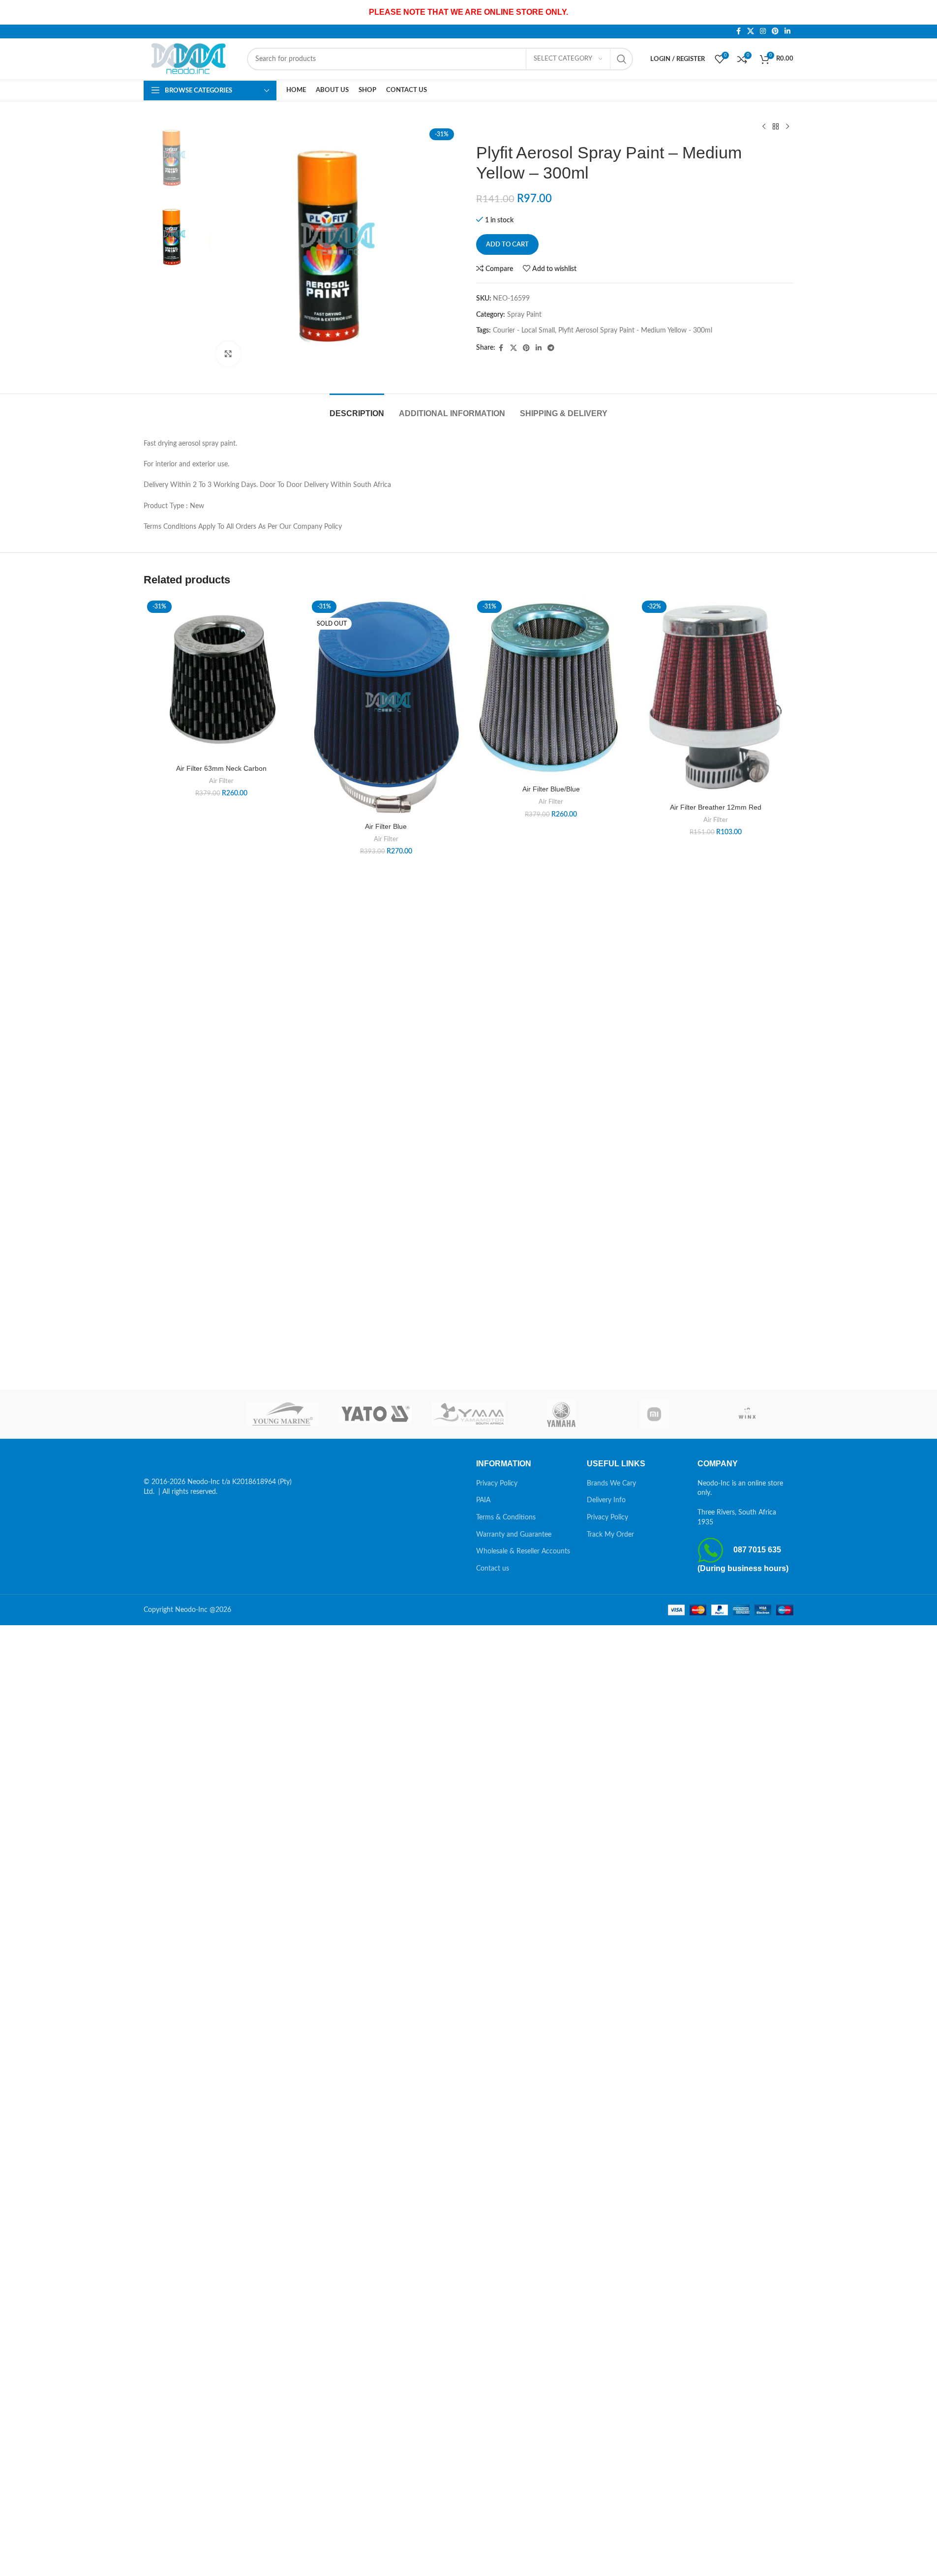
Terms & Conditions (506, 1517)
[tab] (357, 409)
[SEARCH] (622, 59)
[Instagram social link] (763, 31)
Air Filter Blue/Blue (551, 789)
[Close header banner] (925, 12)
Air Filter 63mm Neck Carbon (221, 768)
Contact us (493, 1569)
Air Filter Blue (386, 826)
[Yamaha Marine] (561, 1414)
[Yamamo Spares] (468, 1414)
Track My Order (610, 1535)
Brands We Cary (611, 1484)
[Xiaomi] (654, 1414)
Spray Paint (524, 315)
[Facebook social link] (738, 31)
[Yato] (376, 1414)
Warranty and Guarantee (514, 1535)
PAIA (483, 1500)
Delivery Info (606, 1500)
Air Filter (221, 781)
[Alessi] (190, 1414)
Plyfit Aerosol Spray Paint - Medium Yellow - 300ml (635, 331)
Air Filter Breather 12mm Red (716, 807)
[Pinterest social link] (775, 31)
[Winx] (747, 1414)
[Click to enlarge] (228, 354)
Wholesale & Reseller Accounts (523, 1551)
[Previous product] (764, 127)
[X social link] (751, 31)
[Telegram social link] (551, 348)
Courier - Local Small (524, 331)
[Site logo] (190, 59)
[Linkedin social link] (787, 31)
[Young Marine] (283, 1414)
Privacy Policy (497, 1484)
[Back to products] (776, 127)
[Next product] (787, 127)
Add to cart (507, 245)
